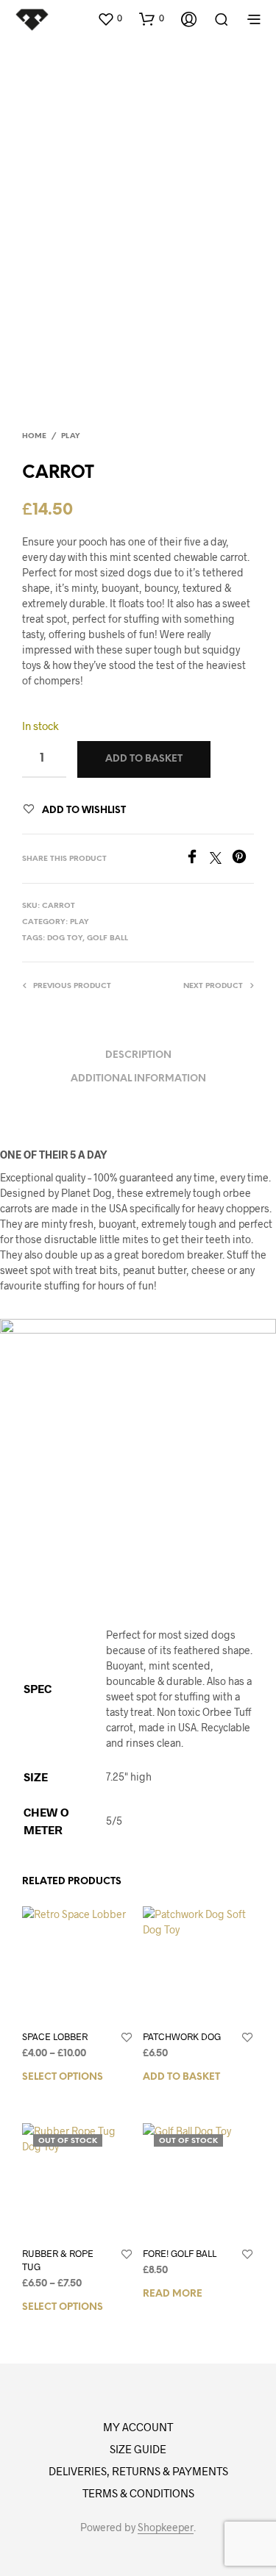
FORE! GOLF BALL (180, 2253)
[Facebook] (197, 859)
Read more (173, 2294)
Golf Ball (107, 938)
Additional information (138, 1079)
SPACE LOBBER (55, 2036)
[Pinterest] (243, 859)
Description (138, 1055)
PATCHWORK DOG (182, 2036)
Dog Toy (65, 938)
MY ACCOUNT (138, 2427)
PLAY (71, 436)
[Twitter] (221, 859)
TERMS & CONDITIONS (138, 2493)
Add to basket (181, 2077)
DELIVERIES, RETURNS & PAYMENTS (138, 2471)
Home (34, 436)
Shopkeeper (166, 2527)
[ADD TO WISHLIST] (127, 2038)
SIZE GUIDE (138, 2449)
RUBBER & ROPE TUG (58, 2260)
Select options (63, 2077)
